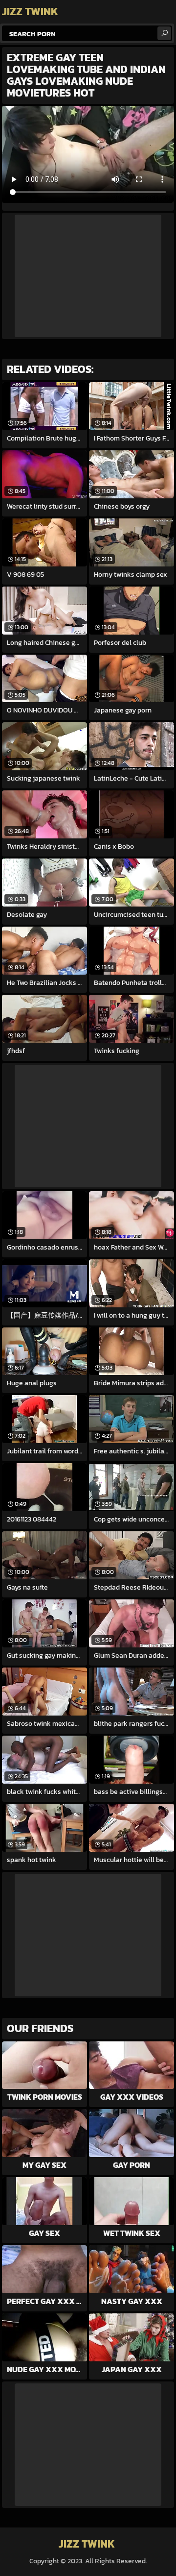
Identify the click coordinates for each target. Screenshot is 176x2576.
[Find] (164, 33)
